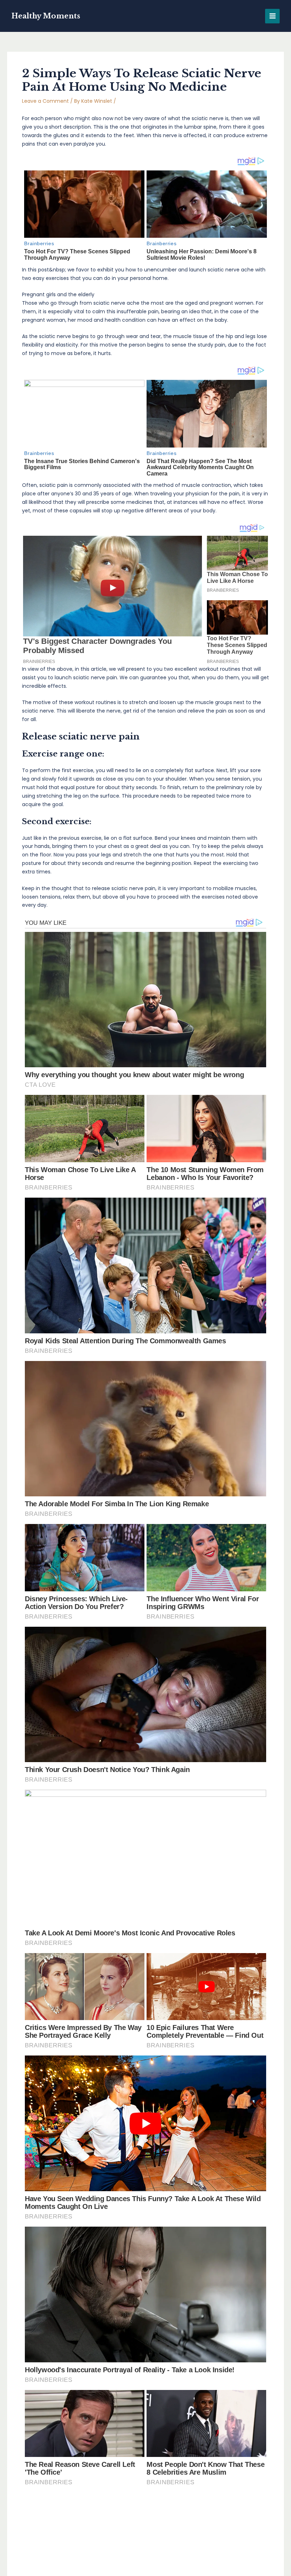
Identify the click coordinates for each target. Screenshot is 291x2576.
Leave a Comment (45, 101)
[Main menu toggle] (272, 16)
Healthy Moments (46, 16)
